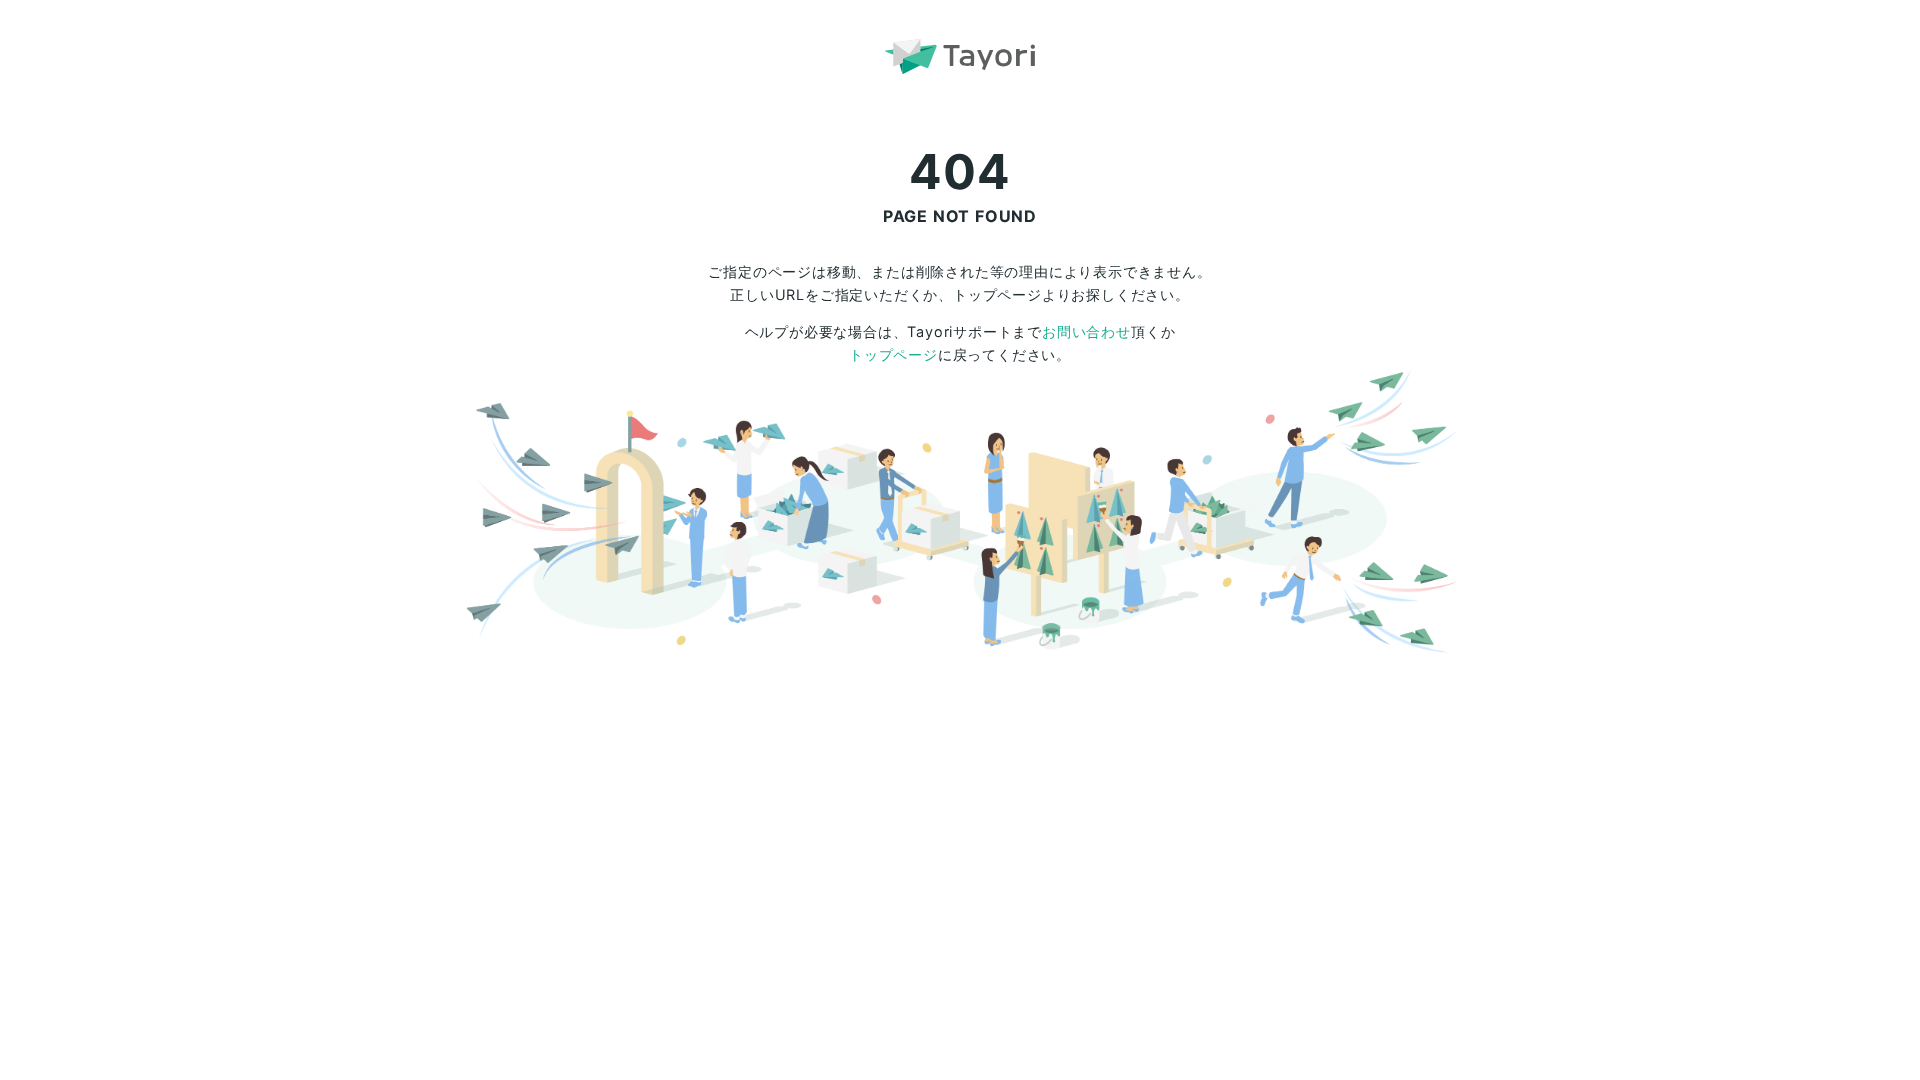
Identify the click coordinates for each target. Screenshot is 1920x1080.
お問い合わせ (1086, 331)
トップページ (893, 354)
